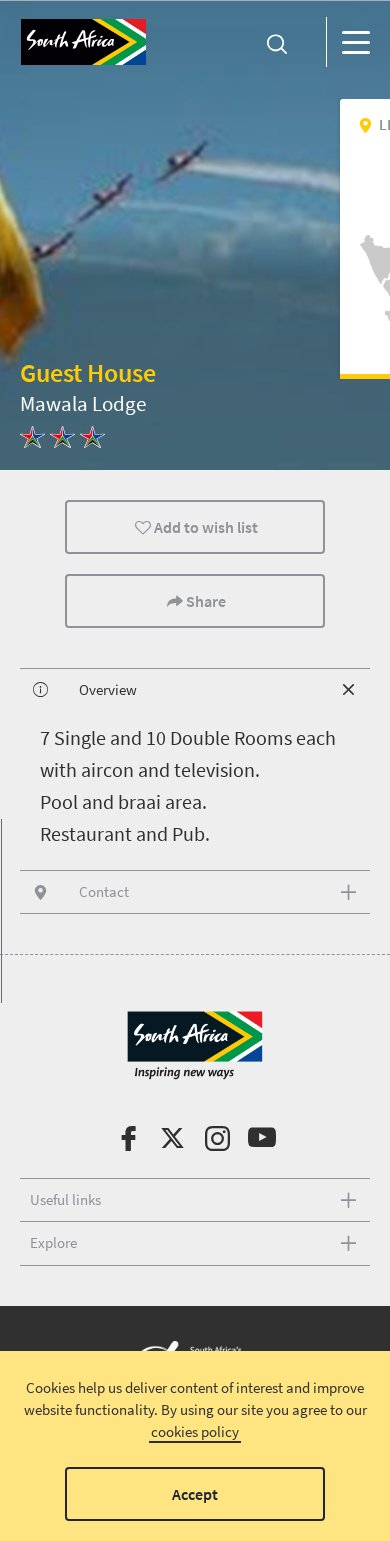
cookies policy (195, 1431)
